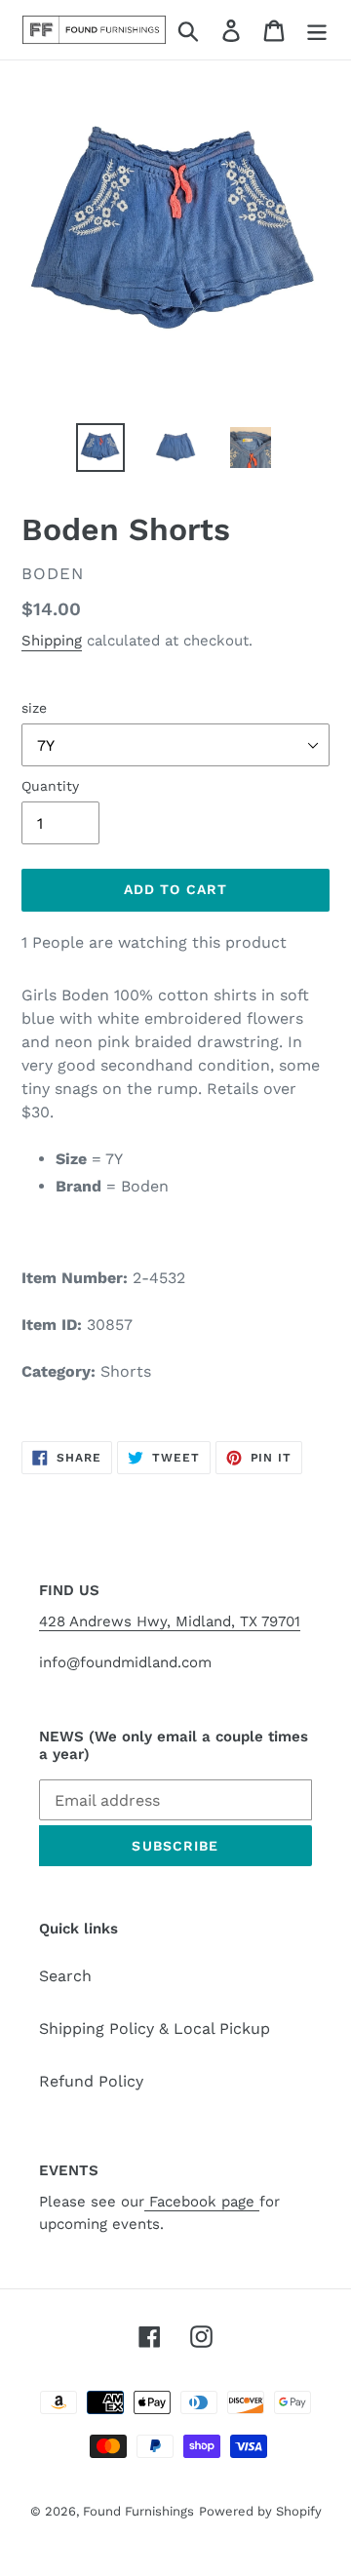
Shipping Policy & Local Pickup (155, 2029)
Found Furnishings (138, 2511)
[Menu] (317, 30)
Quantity (50, 786)
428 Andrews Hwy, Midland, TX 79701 (170, 1621)
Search (65, 1976)
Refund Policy (91, 2081)
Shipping (52, 641)
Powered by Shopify (260, 2511)
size (34, 708)
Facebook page (202, 2202)
